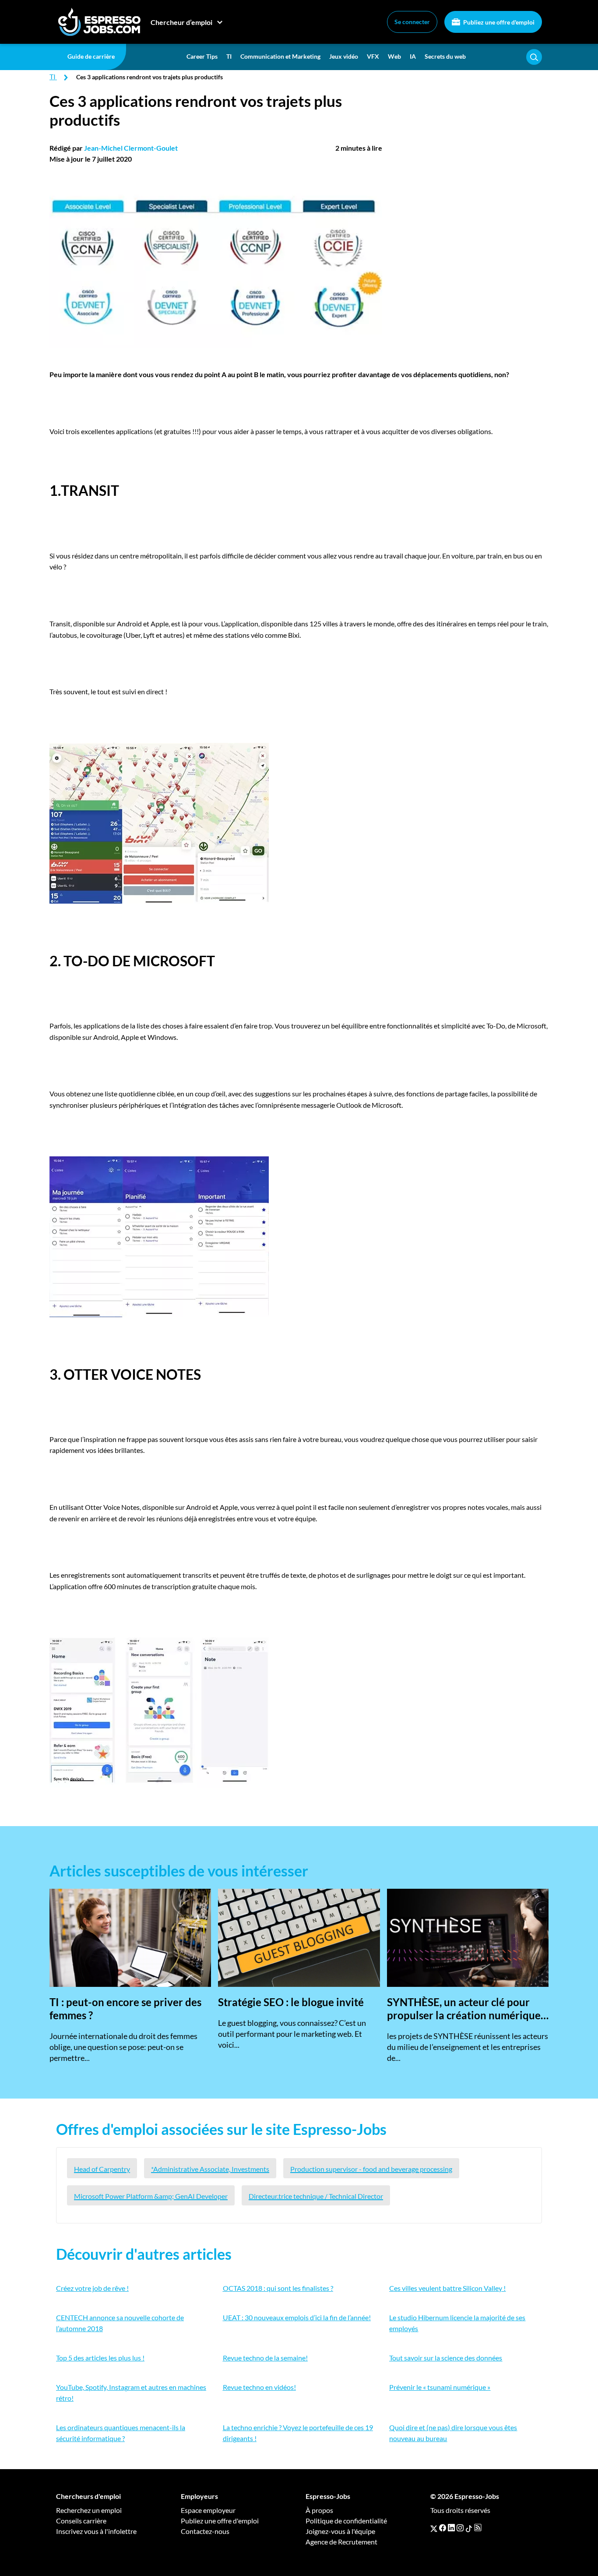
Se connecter (412, 22)
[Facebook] (443, 2528)
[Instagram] (460, 2528)
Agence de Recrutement (341, 2542)
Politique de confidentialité (346, 2521)
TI (229, 56)
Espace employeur (208, 2510)
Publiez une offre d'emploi (498, 22)
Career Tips (202, 56)
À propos (319, 2510)
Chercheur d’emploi (181, 22)
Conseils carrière (81, 2521)
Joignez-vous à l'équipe (340, 2531)
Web (394, 56)
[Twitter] (434, 2528)
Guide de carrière (91, 56)
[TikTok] (469, 2528)
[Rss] (478, 2528)
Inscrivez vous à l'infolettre (96, 2531)
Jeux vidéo (344, 56)
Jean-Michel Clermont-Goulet (131, 148)
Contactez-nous (205, 2531)
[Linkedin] (451, 2528)
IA (413, 56)
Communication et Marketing (280, 56)
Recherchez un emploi (89, 2510)
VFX (373, 56)
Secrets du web (445, 56)
